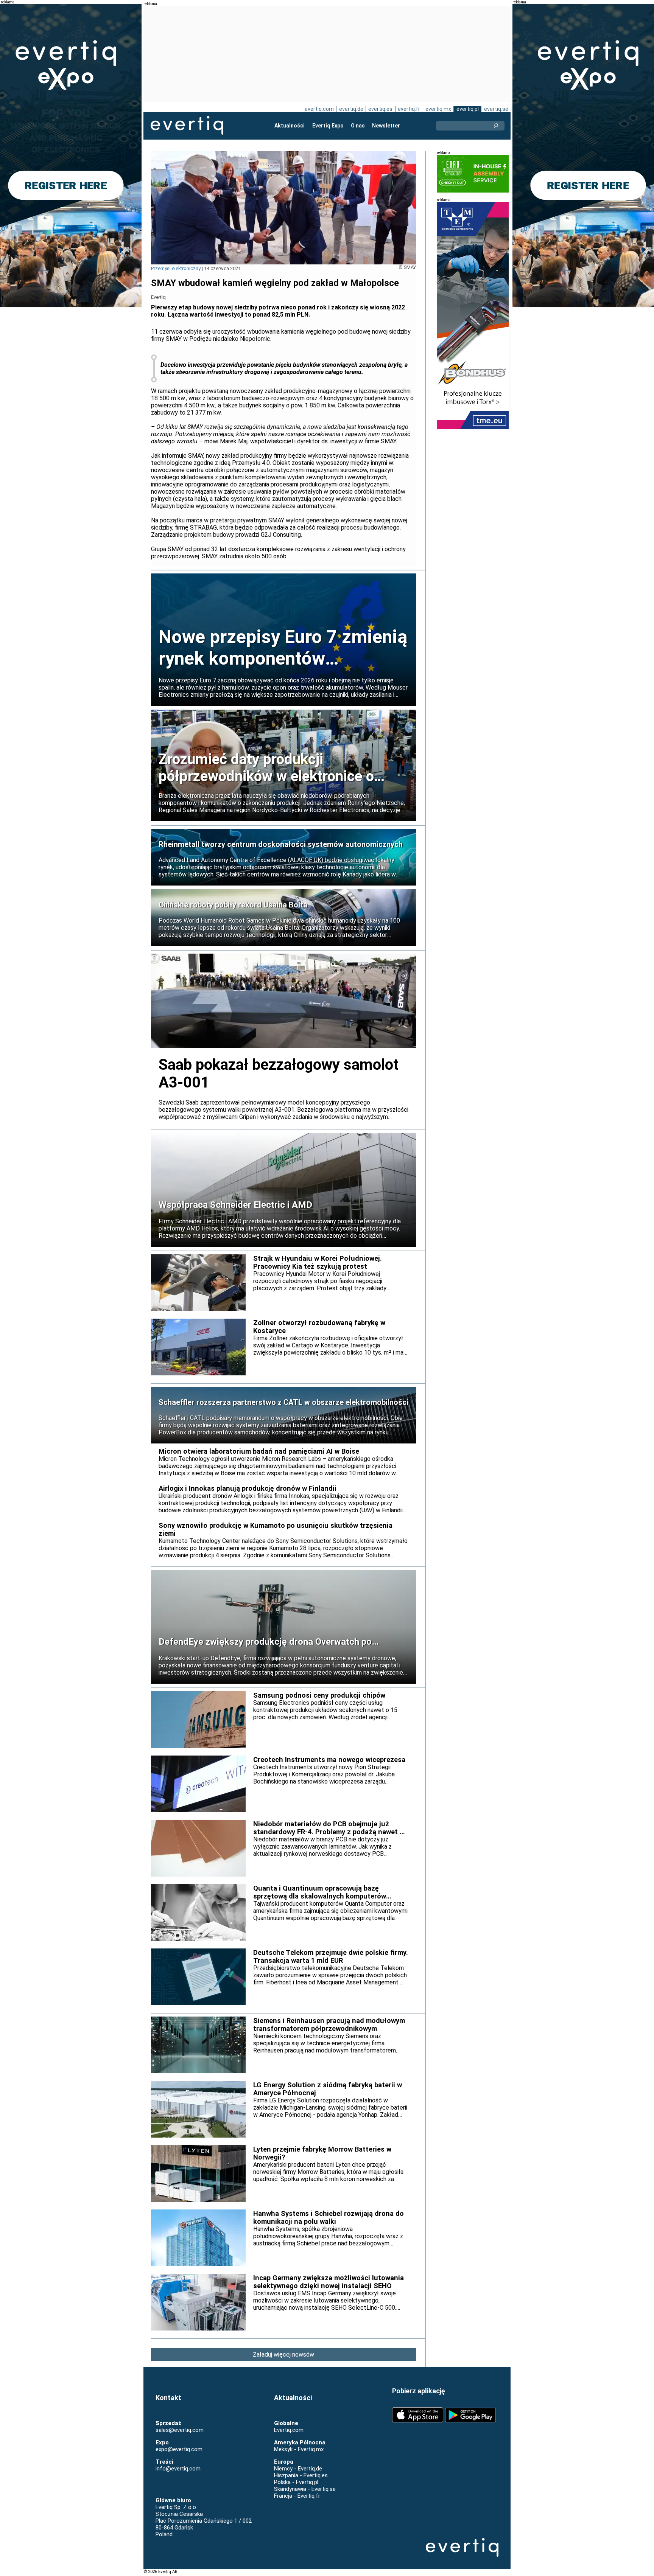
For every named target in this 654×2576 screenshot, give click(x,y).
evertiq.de (351, 109)
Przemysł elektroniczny (176, 268)
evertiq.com (319, 109)
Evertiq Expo (328, 126)
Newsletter (386, 126)
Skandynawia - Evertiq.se (305, 2489)
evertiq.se (496, 109)
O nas (358, 126)
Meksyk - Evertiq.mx (299, 2449)
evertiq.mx (438, 109)
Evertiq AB (187, 126)
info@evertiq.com (178, 2469)
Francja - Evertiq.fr (297, 2496)
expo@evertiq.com (179, 2449)
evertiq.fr (409, 109)
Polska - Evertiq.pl (296, 2482)
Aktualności (290, 126)
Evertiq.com (289, 2430)
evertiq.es (380, 109)
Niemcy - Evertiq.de (298, 2469)
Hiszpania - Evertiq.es (301, 2475)
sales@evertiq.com (180, 2430)
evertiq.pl (468, 109)
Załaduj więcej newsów (283, 2355)
